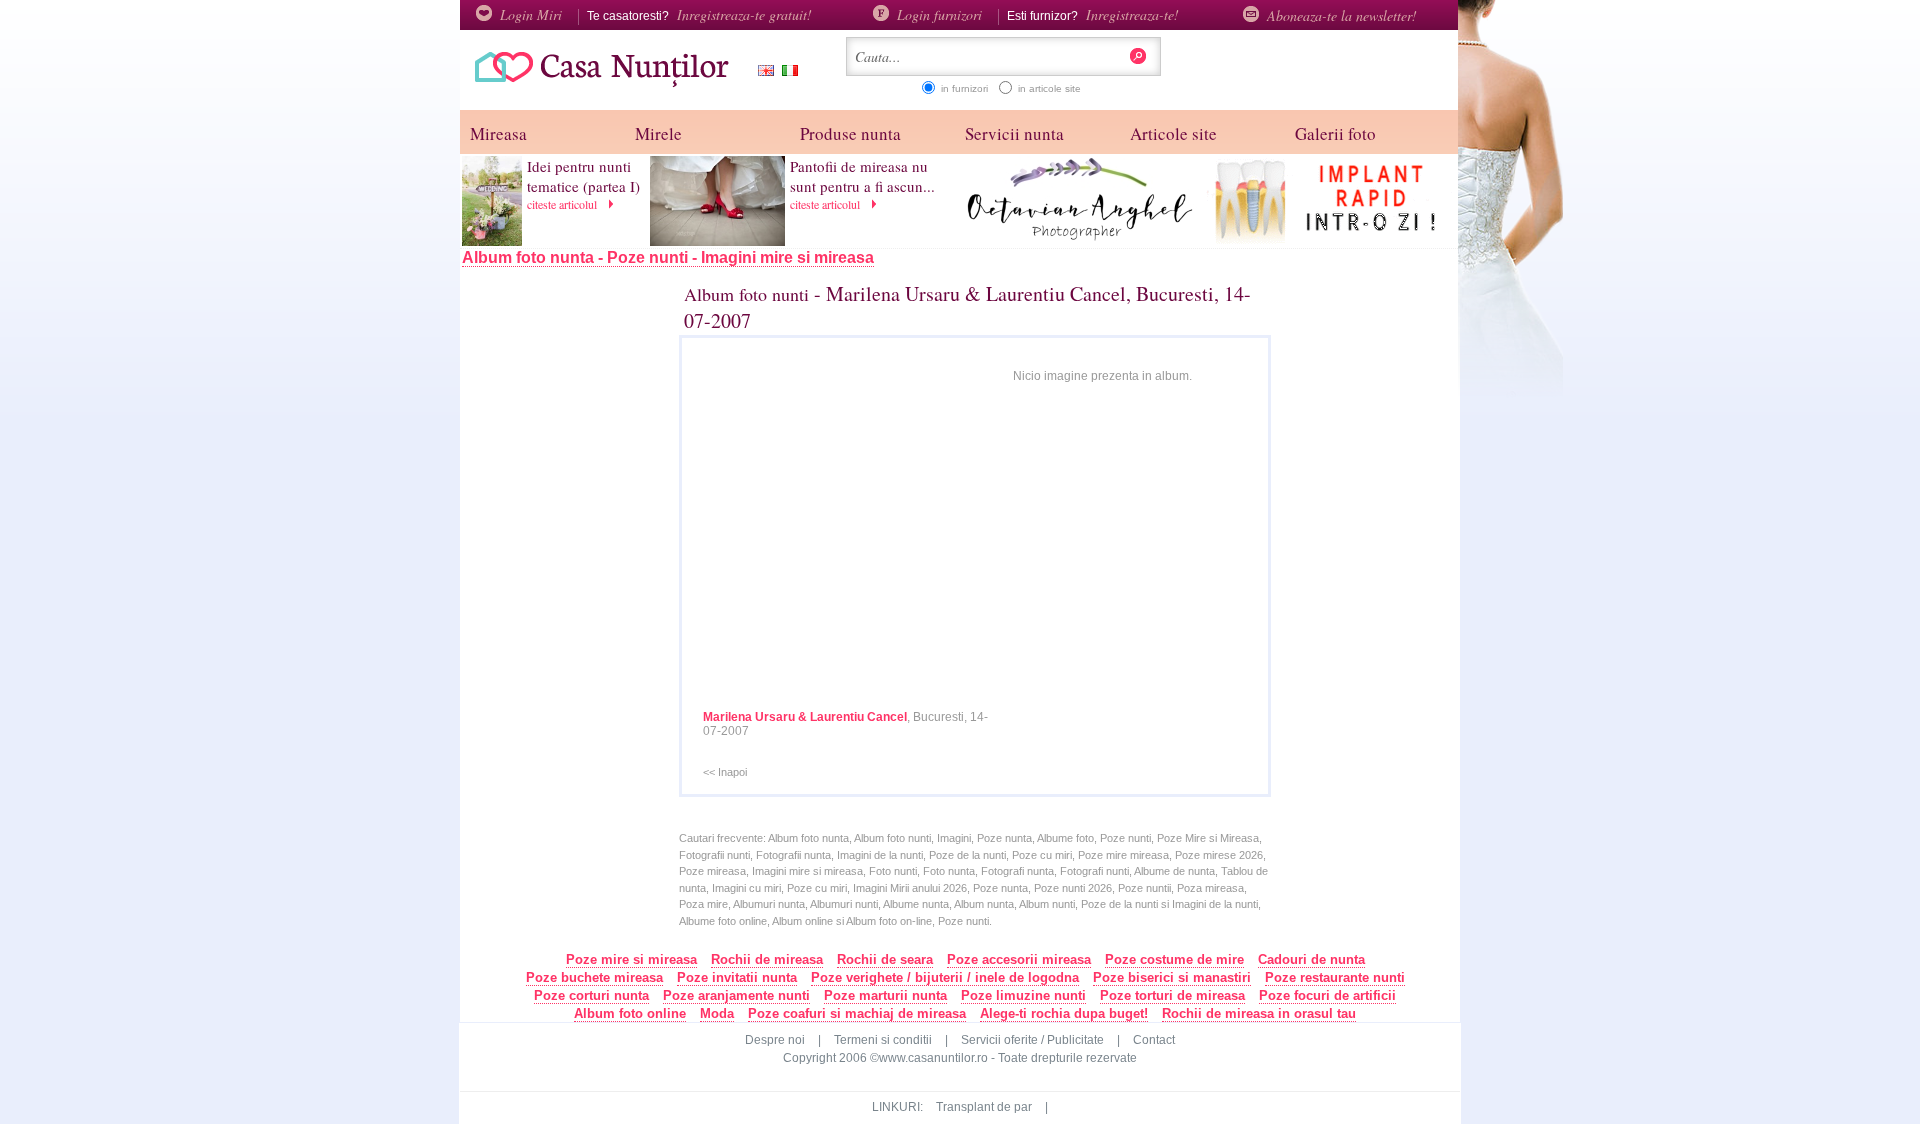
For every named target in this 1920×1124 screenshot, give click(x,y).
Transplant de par (984, 1107)
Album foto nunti (746, 294)
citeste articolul (564, 204)
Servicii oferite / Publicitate (1032, 1040)
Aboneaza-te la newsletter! (1342, 15)
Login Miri (531, 14)
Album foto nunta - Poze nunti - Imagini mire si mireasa (668, 257)
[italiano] (786, 72)
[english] (762, 72)
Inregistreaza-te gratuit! (744, 14)
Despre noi (775, 1040)
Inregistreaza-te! (1132, 14)
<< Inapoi (725, 772)
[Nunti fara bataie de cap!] (594, 84)
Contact (1154, 1040)
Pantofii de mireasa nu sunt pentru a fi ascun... (862, 176)
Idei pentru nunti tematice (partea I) (583, 176)
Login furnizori (939, 14)
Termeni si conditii (883, 1040)
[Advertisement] (591, 607)
